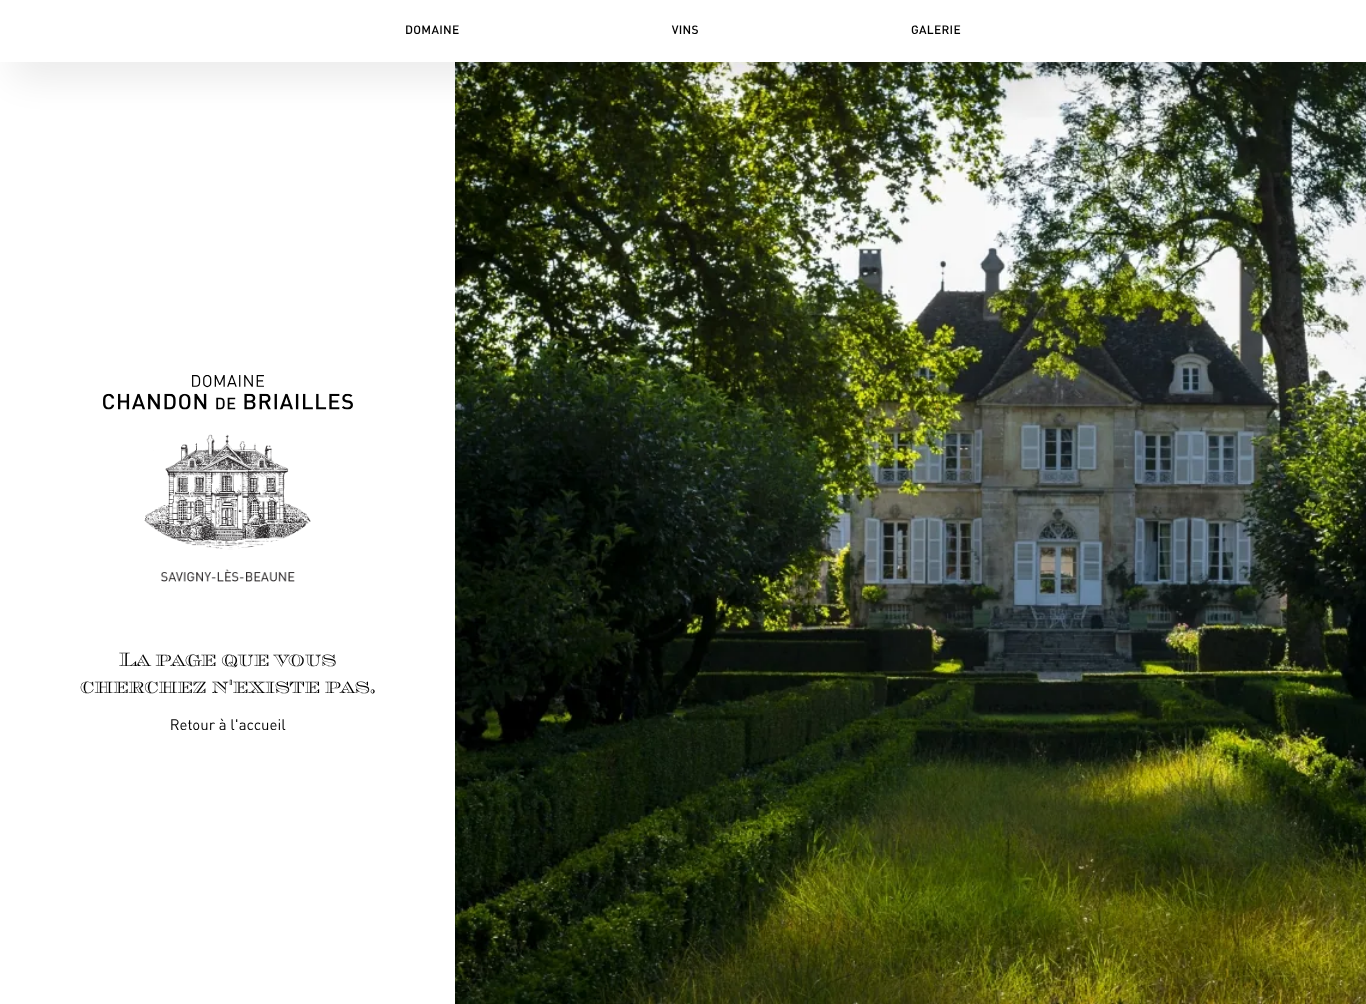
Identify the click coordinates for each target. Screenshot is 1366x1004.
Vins (685, 30)
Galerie (936, 30)
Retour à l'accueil (228, 726)
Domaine (432, 30)
